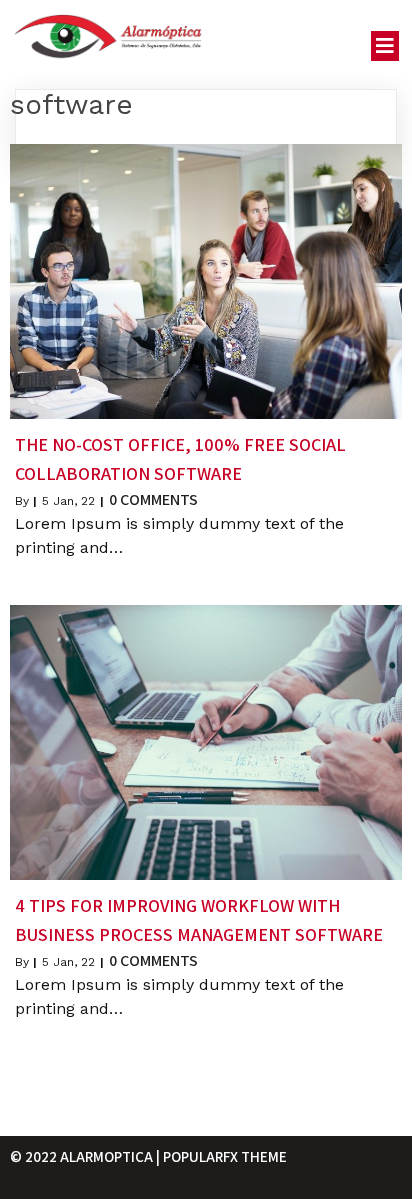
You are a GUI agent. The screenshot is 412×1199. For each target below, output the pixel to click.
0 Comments (153, 499)
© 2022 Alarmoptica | (86, 1156)
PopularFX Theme (225, 1156)
